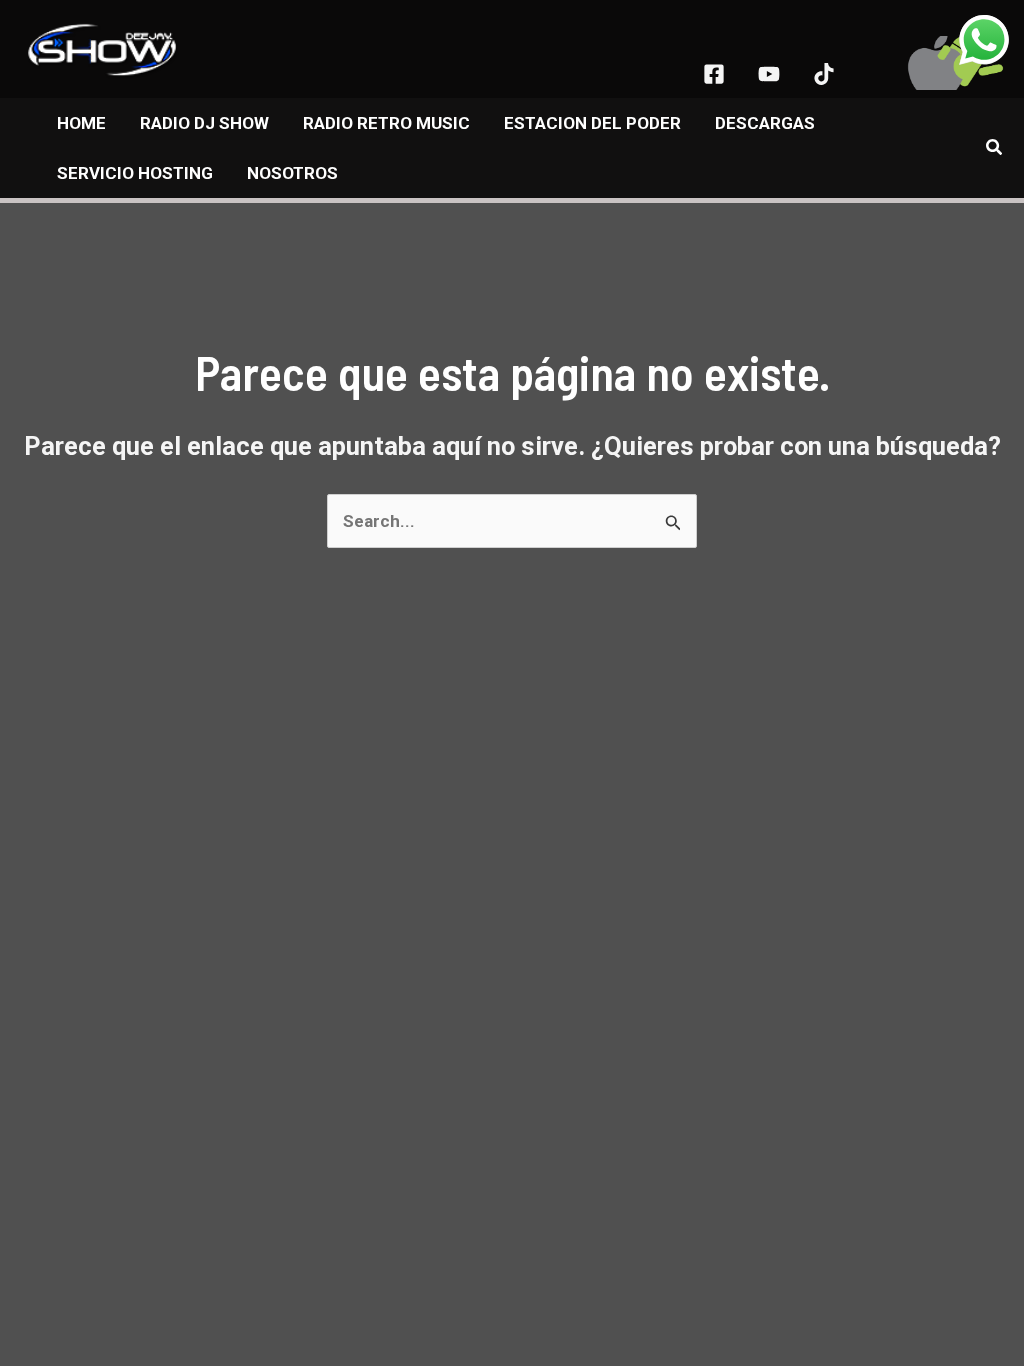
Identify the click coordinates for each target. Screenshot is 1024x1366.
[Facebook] (714, 74)
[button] (995, 147)
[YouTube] (769, 74)
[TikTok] (824, 74)
